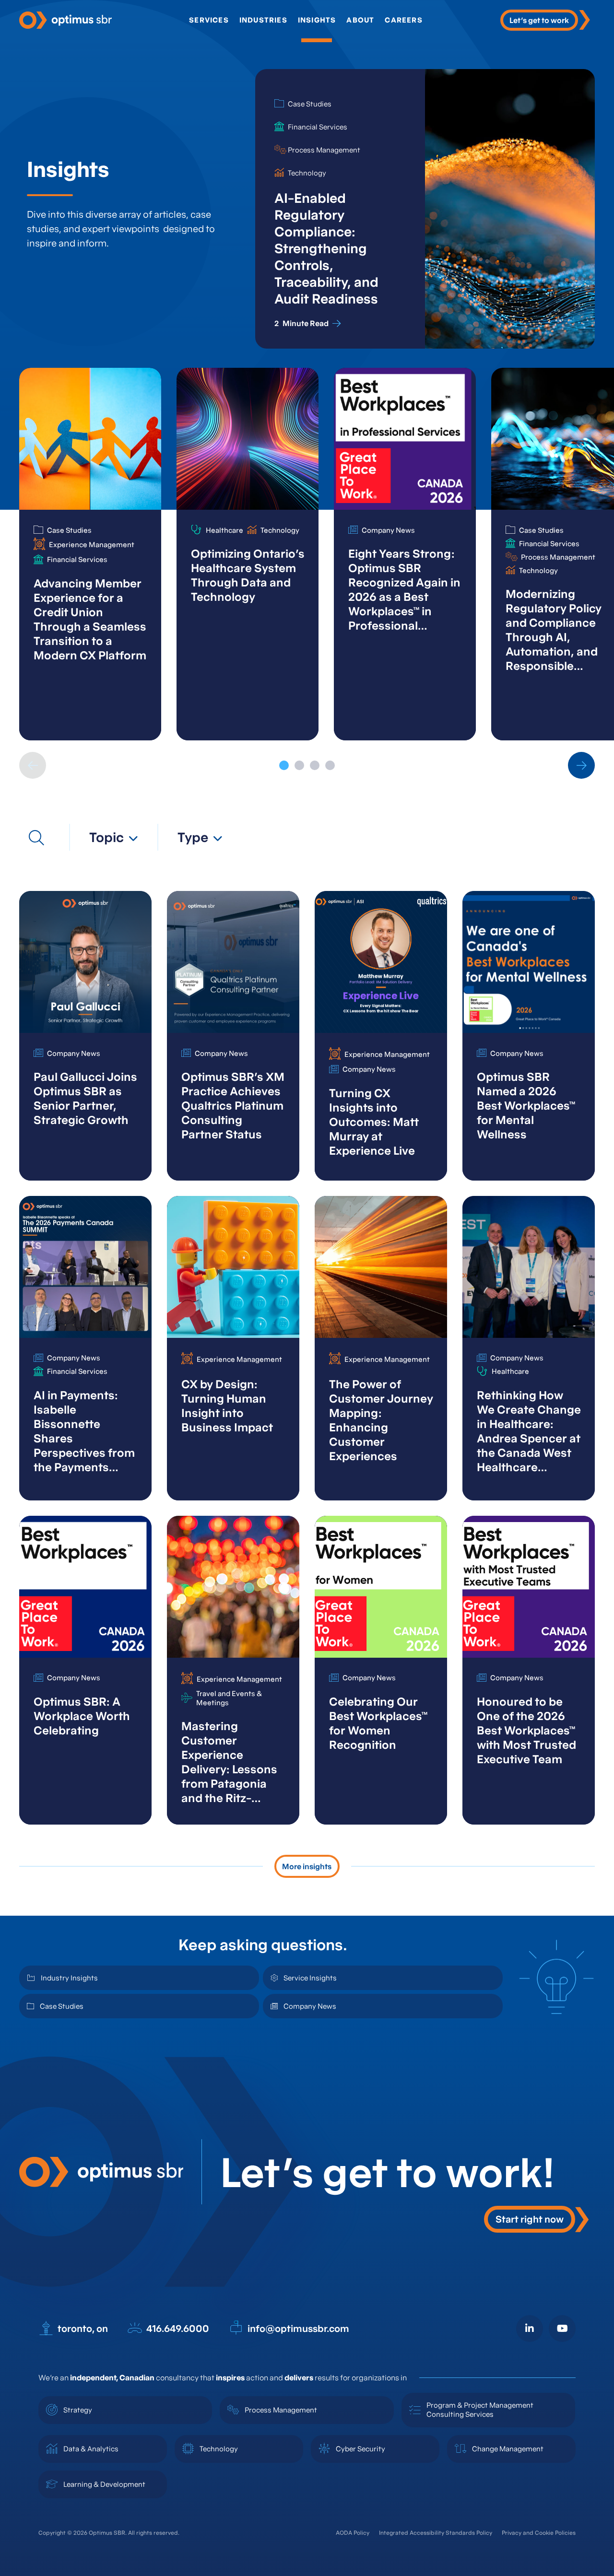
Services (209, 20)
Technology (219, 2449)
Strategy (78, 2410)
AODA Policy (353, 2533)
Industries (263, 20)
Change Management (508, 2449)
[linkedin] (530, 2329)
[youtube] (562, 2329)
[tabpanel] (90, 554)
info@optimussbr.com (298, 2329)
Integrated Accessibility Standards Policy (436, 2533)
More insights (307, 1866)
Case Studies (62, 2006)
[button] (114, 837)
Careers (403, 20)
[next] (581, 765)
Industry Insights (69, 1978)
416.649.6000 (178, 2329)
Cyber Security (360, 2449)
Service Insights (310, 1978)
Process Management (281, 2410)
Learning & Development (104, 2484)
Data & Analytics (91, 2449)
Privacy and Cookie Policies (539, 2533)
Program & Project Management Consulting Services (480, 2410)
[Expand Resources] (36, 838)
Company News (310, 2006)
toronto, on (83, 2329)
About (360, 20)
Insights (317, 20)
